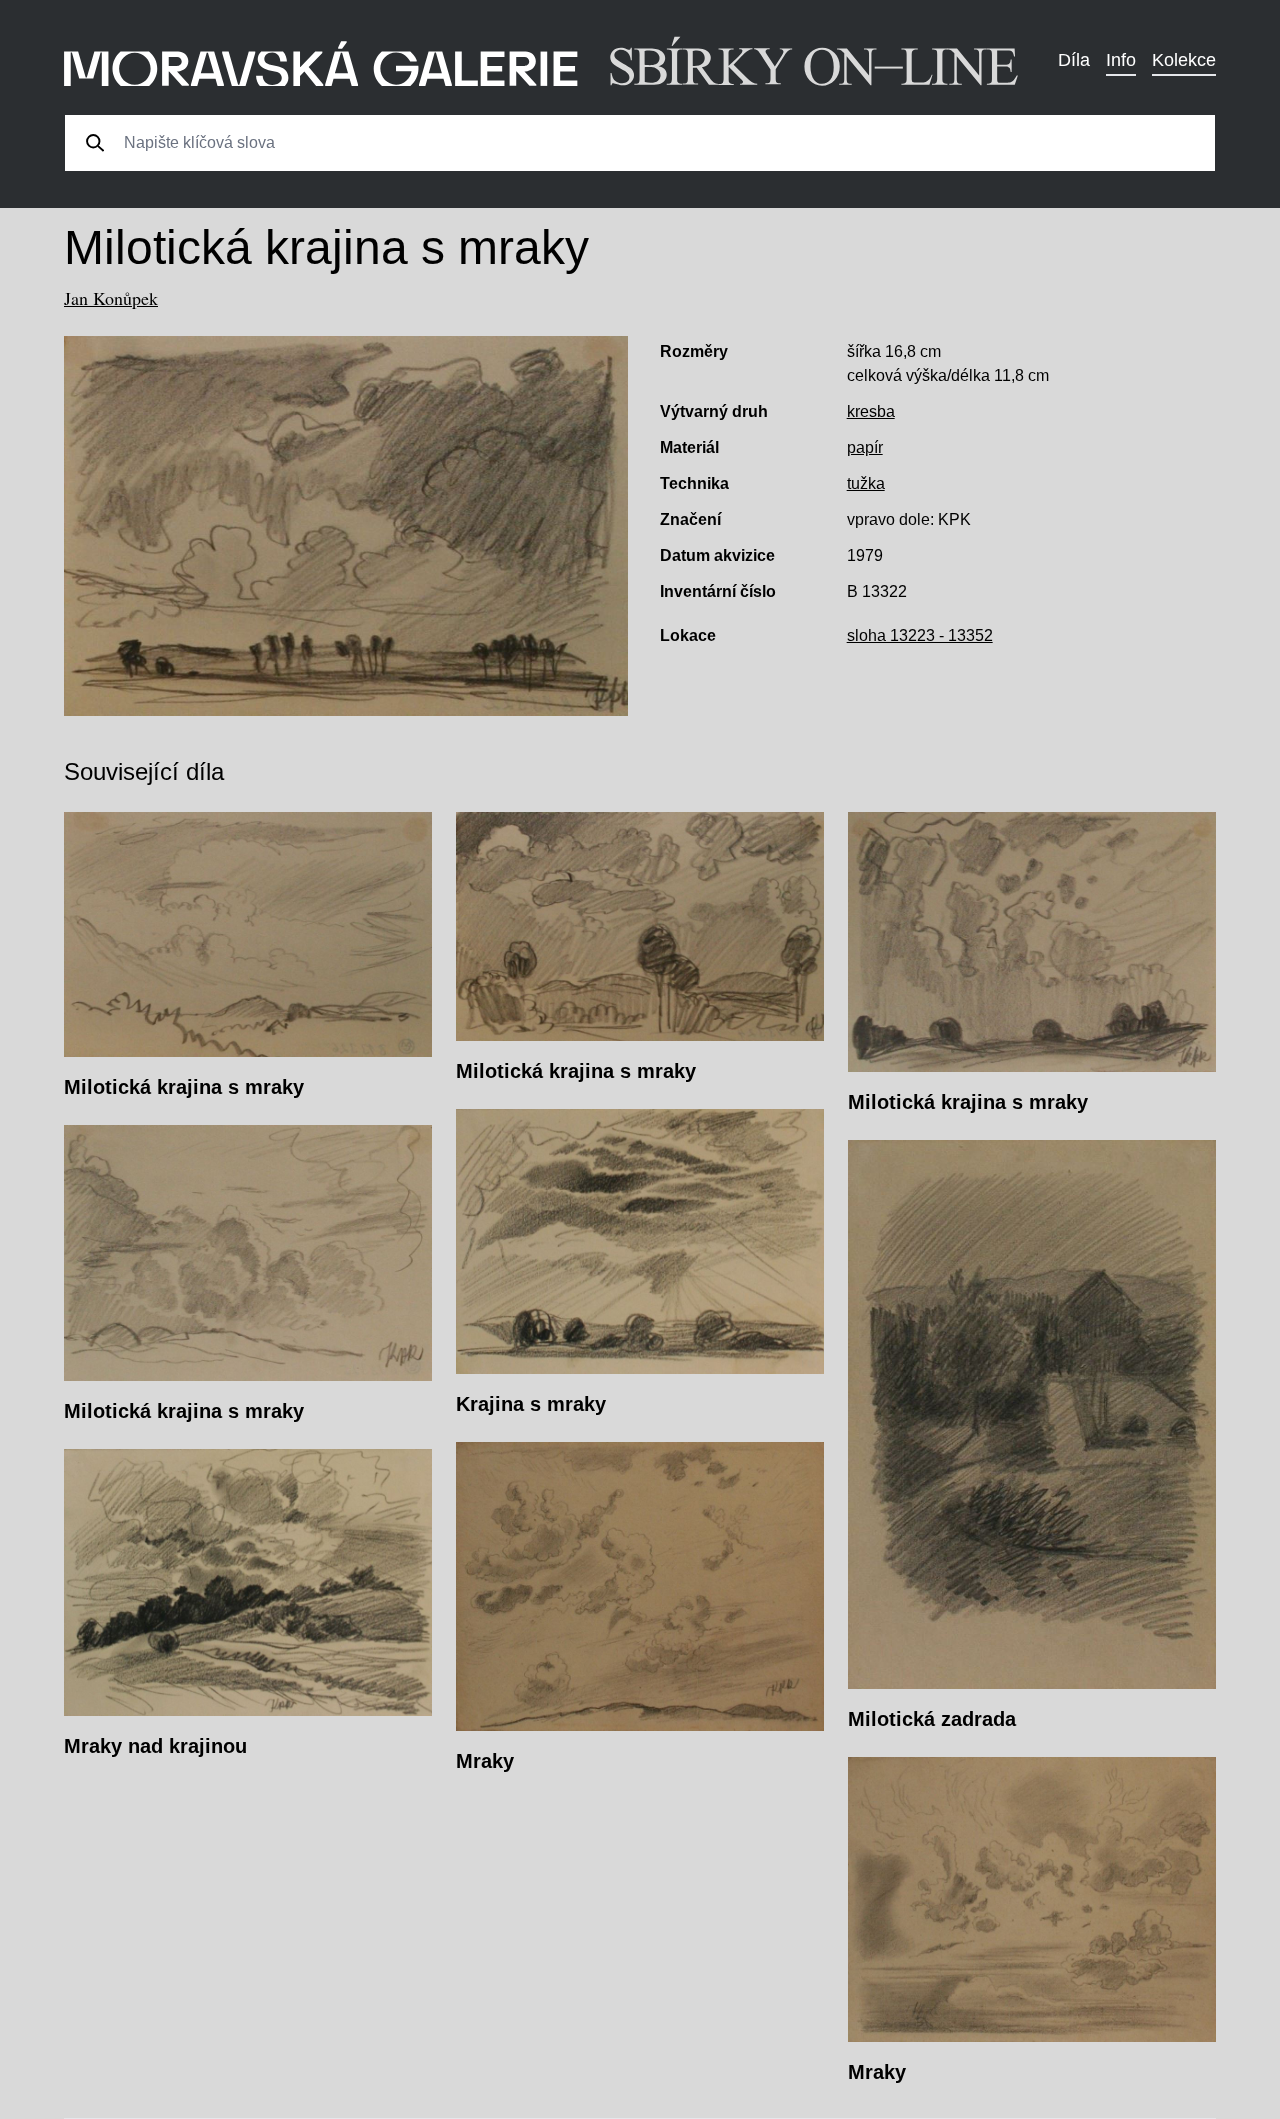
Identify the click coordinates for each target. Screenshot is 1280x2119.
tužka (866, 483)
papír (865, 447)
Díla (1074, 60)
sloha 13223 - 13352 (920, 635)
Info (1121, 60)
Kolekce (1184, 60)
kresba (871, 411)
